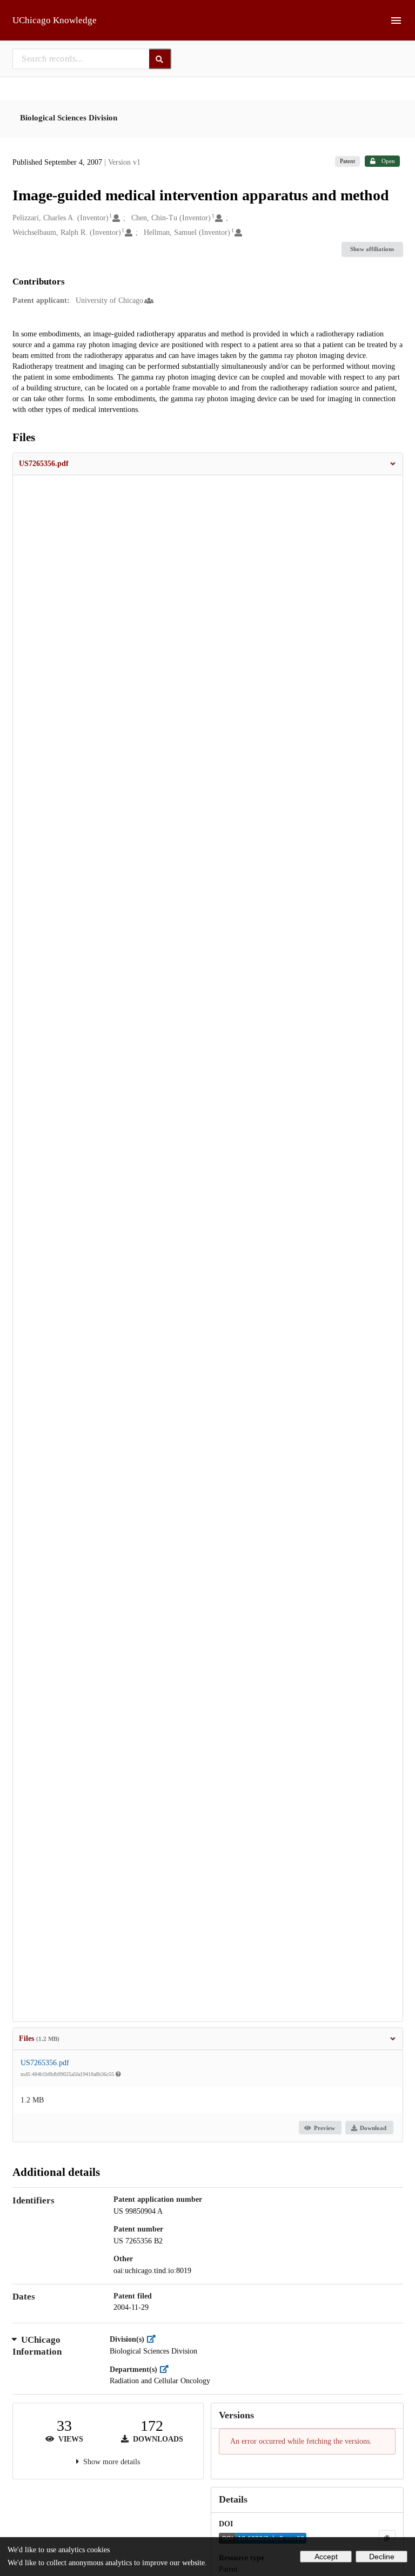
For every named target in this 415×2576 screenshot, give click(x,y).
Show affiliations (372, 249)
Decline (382, 2557)
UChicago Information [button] (37, 2346)
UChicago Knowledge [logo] (55, 20)
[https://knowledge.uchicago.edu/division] (154, 2339)
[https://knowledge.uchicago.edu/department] (167, 2369)
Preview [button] (324, 2128)
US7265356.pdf (45, 2063)
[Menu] (396, 21)
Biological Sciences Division (69, 118)
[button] (208, 464)
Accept (326, 2557)
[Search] (160, 59)
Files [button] (39, 2039)
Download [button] (373, 2128)
